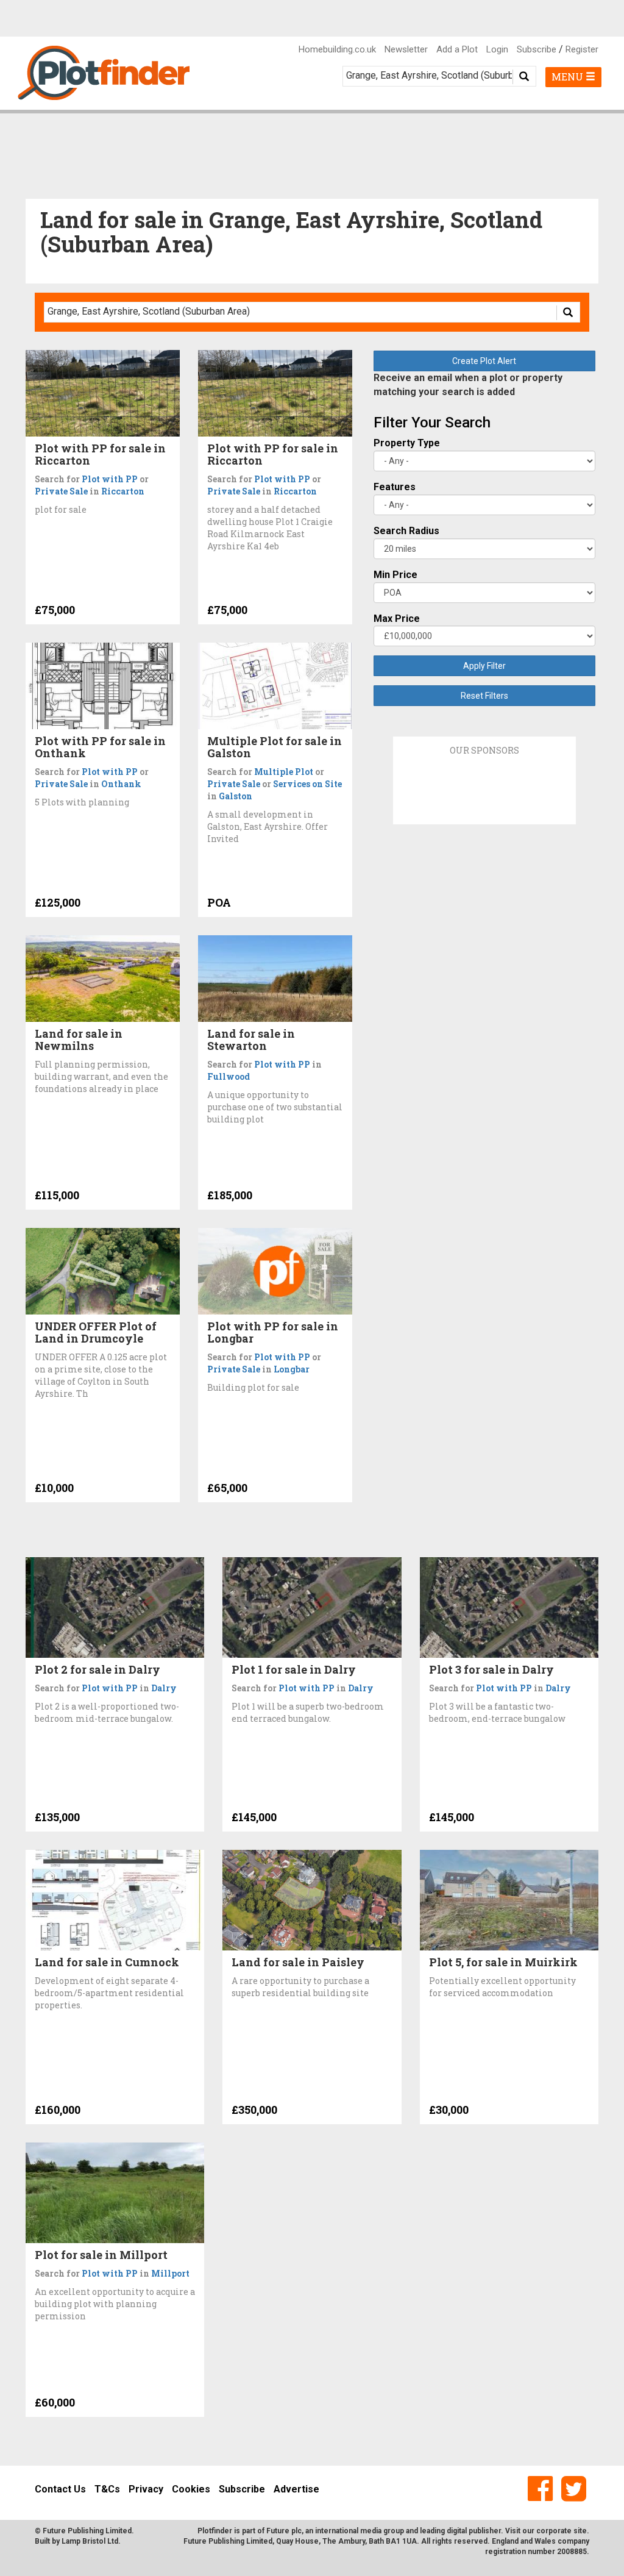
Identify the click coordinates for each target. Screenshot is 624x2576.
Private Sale (61, 491)
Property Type (407, 443)
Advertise (296, 2489)
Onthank (121, 784)
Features (395, 487)
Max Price (397, 619)
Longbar (292, 1369)
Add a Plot (457, 49)
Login (497, 49)
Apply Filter (484, 666)
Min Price (395, 575)
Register (582, 49)
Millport (170, 2273)
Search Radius (406, 531)
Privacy (146, 2489)
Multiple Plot (284, 772)
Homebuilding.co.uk (337, 49)
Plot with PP (110, 479)
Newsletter (406, 49)
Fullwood (229, 1076)
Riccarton (123, 491)
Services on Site (307, 784)
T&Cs (107, 2489)
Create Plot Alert (484, 361)
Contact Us (60, 2489)
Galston (236, 796)
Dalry (164, 1688)
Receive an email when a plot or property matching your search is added (468, 385)
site (580, 2531)
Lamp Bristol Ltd (90, 2541)
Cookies (191, 2489)
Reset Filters (484, 696)
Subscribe (537, 49)
